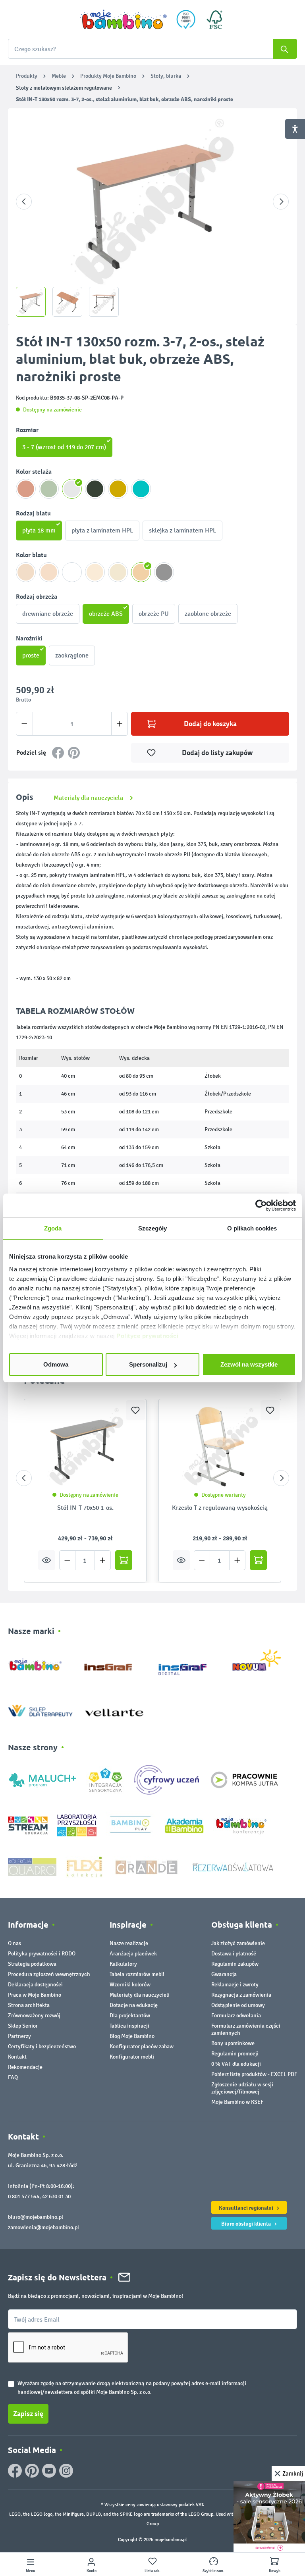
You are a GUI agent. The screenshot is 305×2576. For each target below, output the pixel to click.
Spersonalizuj (148, 1364)
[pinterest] (32, 2471)
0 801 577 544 (24, 2196)
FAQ (13, 2077)
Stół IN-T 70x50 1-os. (85, 1508)
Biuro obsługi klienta (247, 2224)
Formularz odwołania (236, 2016)
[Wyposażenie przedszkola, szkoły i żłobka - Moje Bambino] (124, 19)
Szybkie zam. (213, 2571)
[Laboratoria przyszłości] (77, 1825)
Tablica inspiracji (129, 2026)
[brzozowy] (118, 572)
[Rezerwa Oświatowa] (233, 1867)
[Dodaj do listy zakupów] (135, 1410)
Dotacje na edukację (134, 2005)
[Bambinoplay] (130, 1825)
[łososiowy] (26, 489)
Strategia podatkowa (32, 1964)
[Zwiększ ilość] (120, 724)
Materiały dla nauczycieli (140, 1995)
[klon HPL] (26, 572)
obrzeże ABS (106, 614)
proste (31, 655)
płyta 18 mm (39, 530)
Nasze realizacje (129, 1943)
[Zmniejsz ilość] (24, 724)
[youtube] (49, 2471)
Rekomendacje (25, 2067)
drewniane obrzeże (48, 614)
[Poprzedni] (24, 202)
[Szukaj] (285, 49)
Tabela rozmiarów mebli (137, 1974)
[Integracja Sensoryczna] (105, 1779)
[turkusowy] (141, 489)
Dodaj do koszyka (210, 724)
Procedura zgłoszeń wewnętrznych (49, 1974)
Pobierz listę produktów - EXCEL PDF (254, 2074)
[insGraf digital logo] (188, 1663)
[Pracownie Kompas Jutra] (244, 1779)
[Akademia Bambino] (184, 1825)
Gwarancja (224, 1974)
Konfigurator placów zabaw (142, 2046)
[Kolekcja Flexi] (84, 1867)
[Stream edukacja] (28, 1825)
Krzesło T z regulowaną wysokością (220, 1508)
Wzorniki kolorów (130, 1985)
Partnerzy (19, 2036)
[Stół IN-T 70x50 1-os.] (85, 1447)
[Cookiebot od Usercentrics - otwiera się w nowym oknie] (261, 1205)
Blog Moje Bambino (132, 2036)
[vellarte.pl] (114, 1709)
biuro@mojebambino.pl (36, 2217)
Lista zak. (152, 2571)
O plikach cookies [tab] (252, 1228)
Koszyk (275, 2571)
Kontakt (17, 2057)
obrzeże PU (154, 614)
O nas (14, 1943)
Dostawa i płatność (234, 1954)
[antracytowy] (95, 489)
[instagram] (66, 2471)
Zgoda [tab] (53, 1228)
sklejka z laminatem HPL (182, 530)
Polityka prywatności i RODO (42, 1954)
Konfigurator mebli (132, 2057)
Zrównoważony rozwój (34, 2016)
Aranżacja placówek (133, 1954)
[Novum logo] (262, 1663)
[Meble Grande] (147, 1867)
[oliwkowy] (49, 489)
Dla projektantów (130, 2016)
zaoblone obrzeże (208, 614)
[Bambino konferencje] (242, 1825)
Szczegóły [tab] (153, 1228)
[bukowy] (141, 572)
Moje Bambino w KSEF (237, 2102)
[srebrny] (72, 489)
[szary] (164, 572)
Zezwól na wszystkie (249, 1364)
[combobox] (152, 49)
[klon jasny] (49, 572)
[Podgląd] (47, 1560)
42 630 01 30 (56, 2196)
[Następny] (281, 202)
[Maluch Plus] (42, 1779)
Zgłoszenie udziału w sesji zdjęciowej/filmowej (242, 2088)
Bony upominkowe (233, 2043)
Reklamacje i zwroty (235, 1985)
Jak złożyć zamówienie (238, 1943)
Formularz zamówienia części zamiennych (246, 2029)
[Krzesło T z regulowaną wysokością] (220, 1447)
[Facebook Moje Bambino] (15, 2471)
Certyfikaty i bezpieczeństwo (42, 2046)
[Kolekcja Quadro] (32, 1867)
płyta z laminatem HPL (102, 530)
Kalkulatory (123, 1964)
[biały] (72, 572)
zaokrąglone (72, 655)
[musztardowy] (118, 489)
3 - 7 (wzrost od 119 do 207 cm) (64, 447)
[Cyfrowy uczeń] (168, 1779)
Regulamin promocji (235, 2054)
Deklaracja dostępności (35, 1985)
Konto (92, 2571)
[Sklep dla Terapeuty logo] (40, 1709)
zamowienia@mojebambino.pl (43, 2227)
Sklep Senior (23, 2026)
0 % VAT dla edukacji (236, 2064)
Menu (30, 2571)
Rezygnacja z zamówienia (241, 1995)
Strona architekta (29, 2005)
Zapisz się (28, 2414)
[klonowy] (95, 572)
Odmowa (56, 1364)
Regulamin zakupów (235, 1964)
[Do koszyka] (124, 1560)
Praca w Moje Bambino (35, 1995)
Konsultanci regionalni (247, 2208)
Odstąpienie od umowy (238, 2005)
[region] (152, 216)
